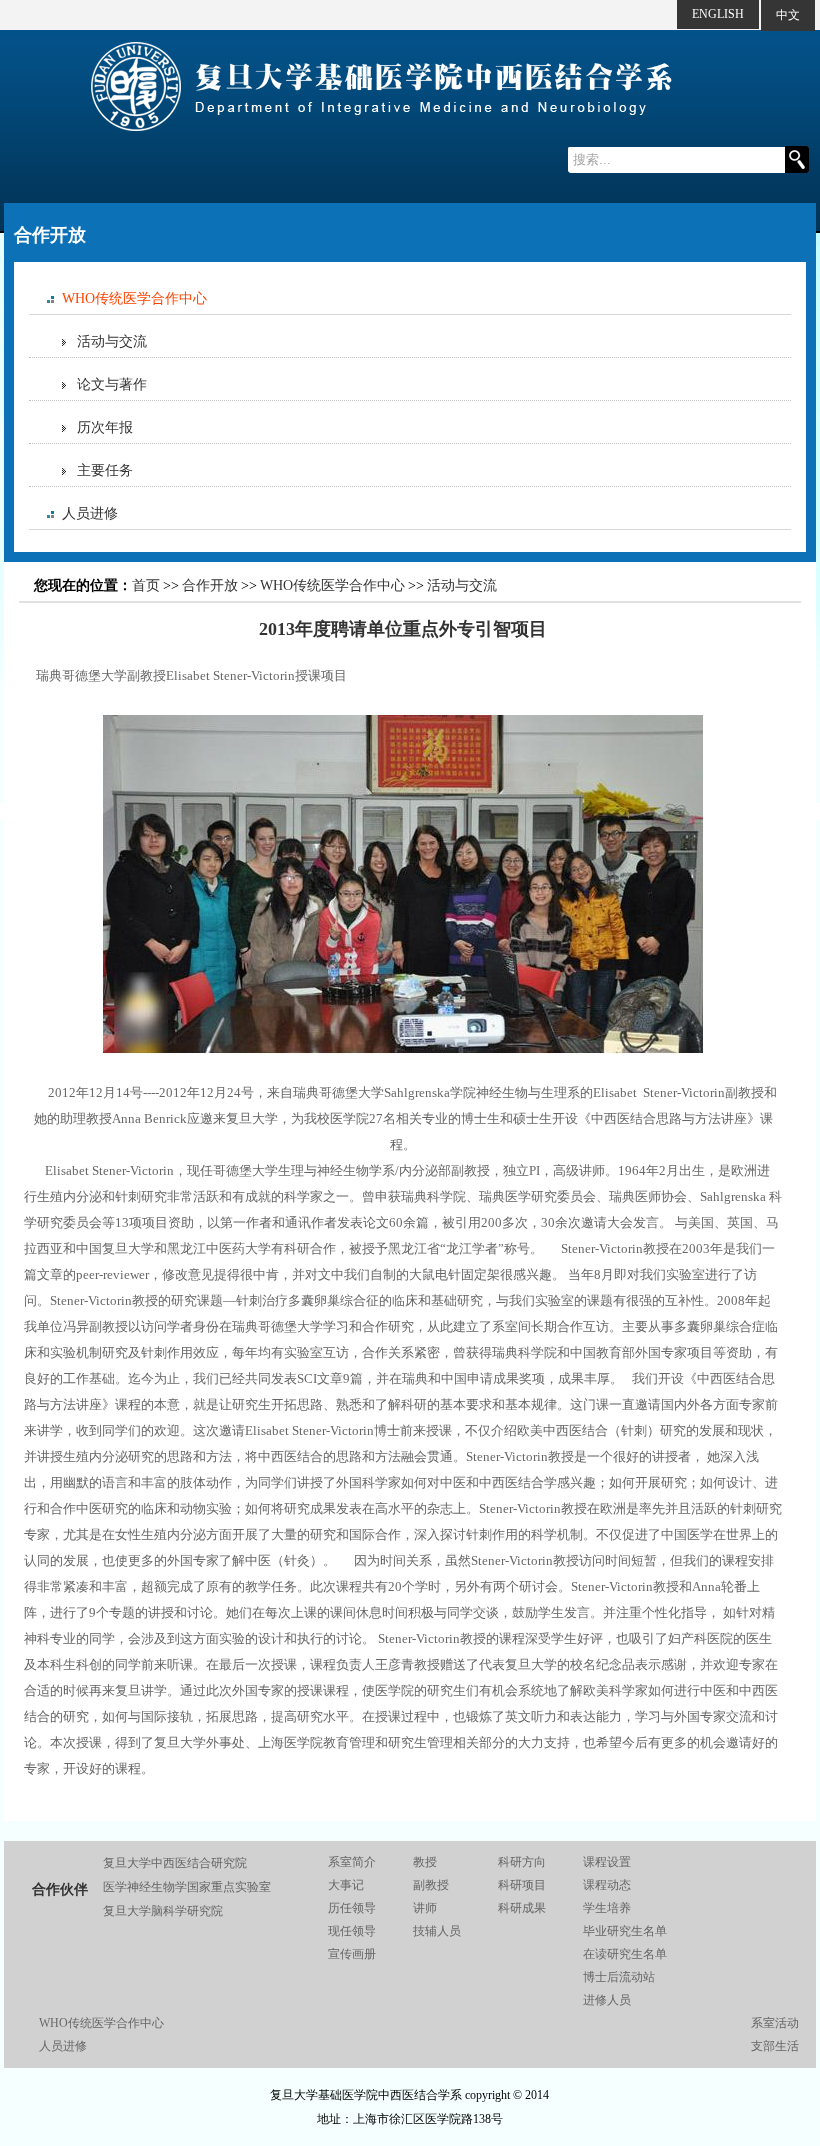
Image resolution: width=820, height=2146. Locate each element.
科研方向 (522, 1862)
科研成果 (522, 1908)
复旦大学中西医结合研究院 (175, 1863)
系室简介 (352, 1862)
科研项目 (522, 1885)
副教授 (431, 1885)
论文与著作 (112, 384)
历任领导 (352, 1908)
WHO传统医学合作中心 (134, 298)
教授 (425, 1862)
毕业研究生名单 (625, 1931)
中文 (788, 15)
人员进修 (90, 513)
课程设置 (607, 1862)
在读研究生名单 (625, 1954)
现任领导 (352, 1931)
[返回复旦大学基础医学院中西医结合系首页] (382, 142)
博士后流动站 (619, 1977)
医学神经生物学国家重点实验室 (187, 1887)
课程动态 (607, 1885)
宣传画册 (352, 1954)
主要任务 (105, 470)
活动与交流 (112, 341)
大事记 (346, 1885)
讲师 (425, 1908)
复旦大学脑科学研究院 (163, 1911)
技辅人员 (437, 1931)
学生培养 (607, 1908)
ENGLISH (718, 14)
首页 (146, 585)
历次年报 (105, 427)
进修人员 (607, 2000)
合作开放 (210, 585)
